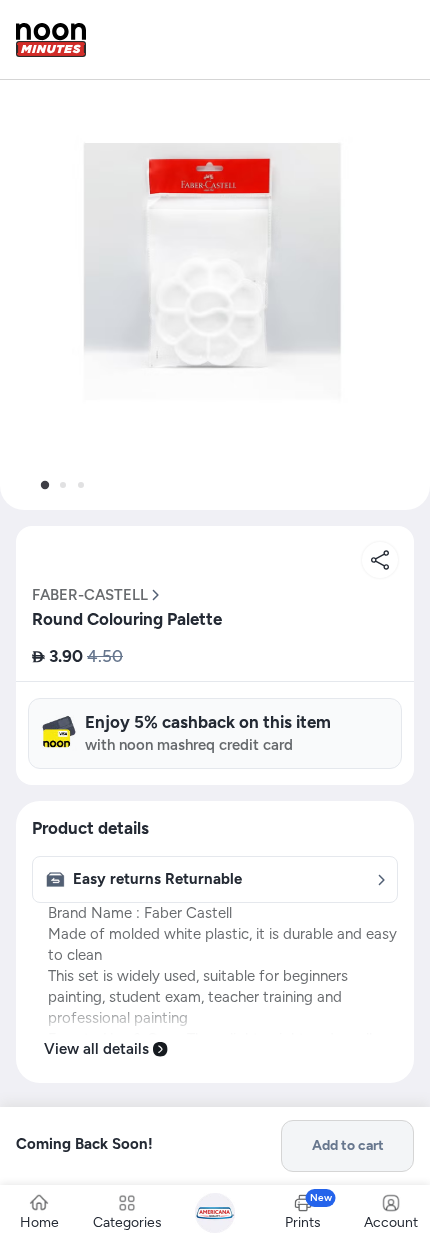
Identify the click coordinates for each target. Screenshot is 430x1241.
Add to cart (348, 1145)
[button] (215, 295)
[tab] (45, 485)
